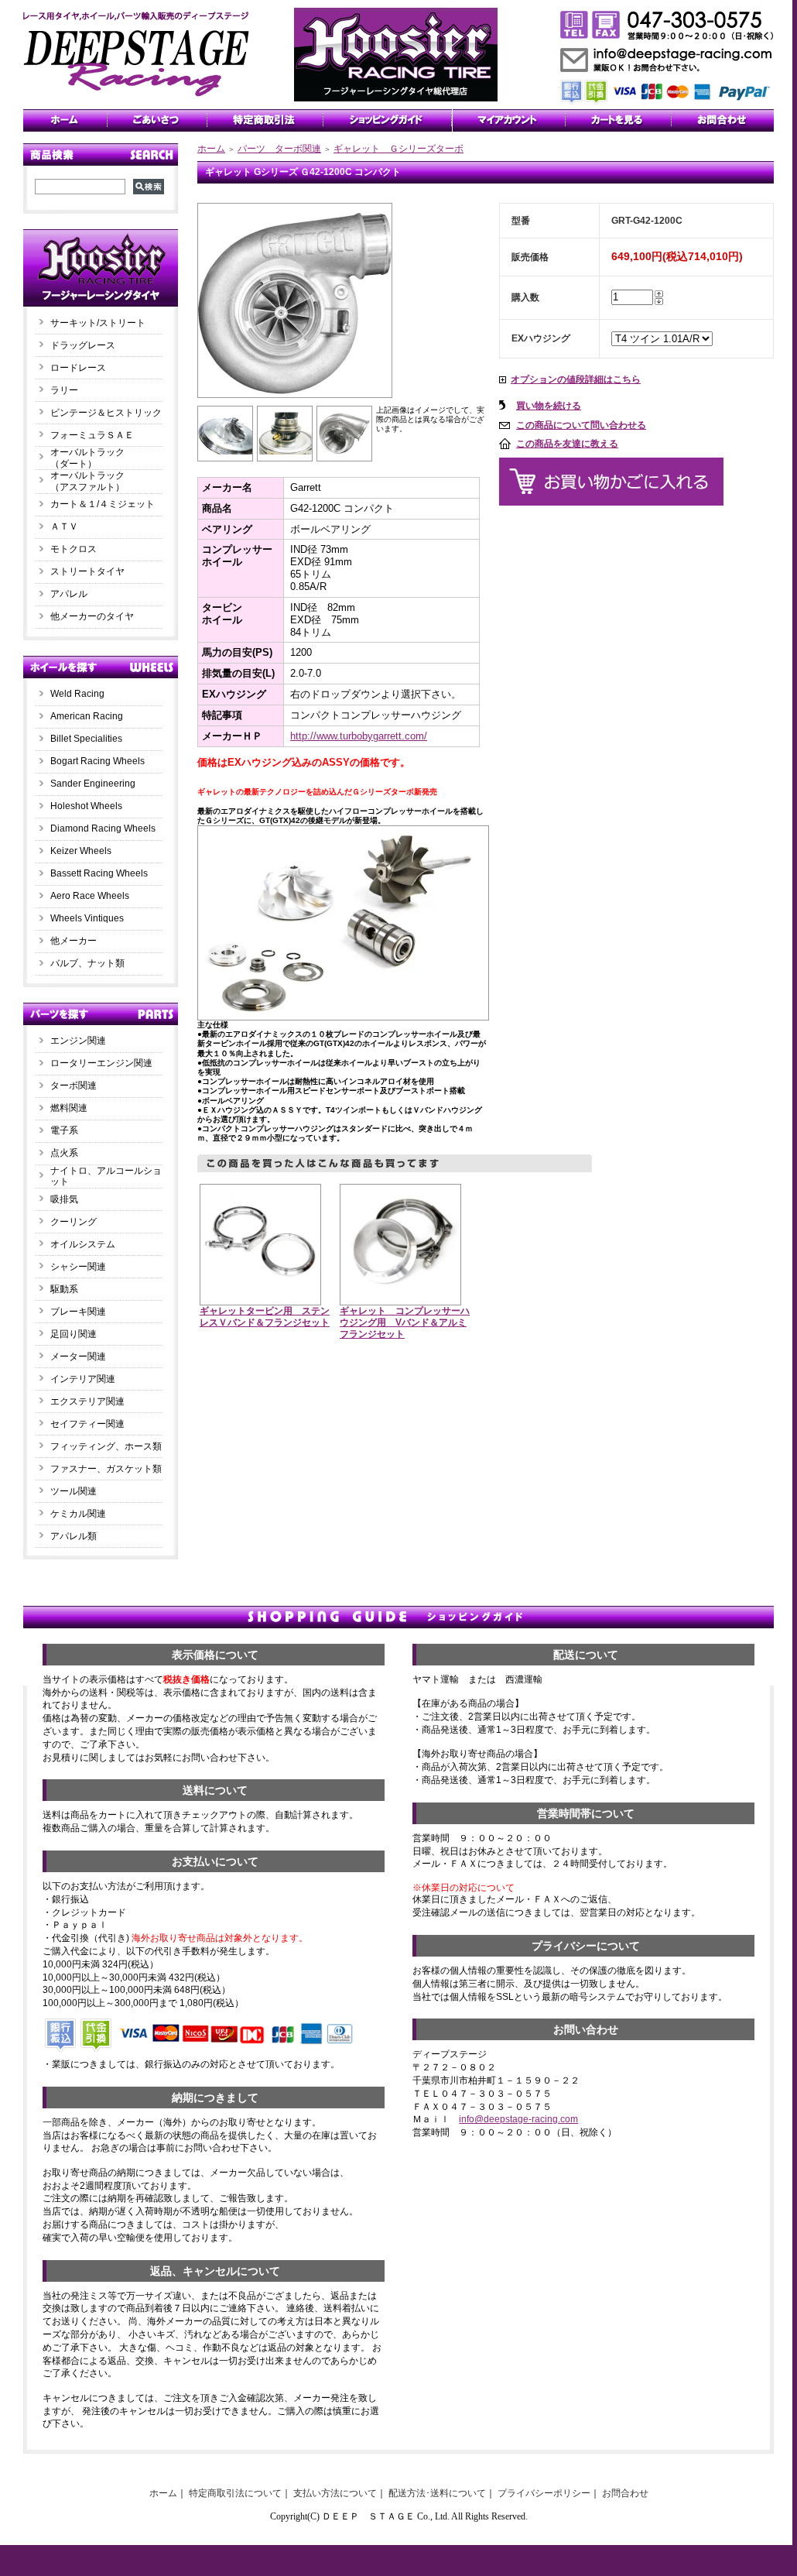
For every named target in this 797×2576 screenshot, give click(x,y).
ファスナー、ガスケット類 (106, 1469)
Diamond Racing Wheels (103, 828)
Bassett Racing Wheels (99, 873)
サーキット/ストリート (98, 323)
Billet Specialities (86, 739)
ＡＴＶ (64, 527)
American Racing (87, 716)
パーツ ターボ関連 (279, 149)
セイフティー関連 (87, 1424)
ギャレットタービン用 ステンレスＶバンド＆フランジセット (265, 1317)
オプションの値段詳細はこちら (576, 379)
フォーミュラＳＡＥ (92, 435)
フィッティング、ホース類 (106, 1446)
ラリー (69, 390)
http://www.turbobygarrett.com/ (359, 736)
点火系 (64, 1153)
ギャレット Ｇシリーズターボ (398, 149)
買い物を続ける (549, 406)
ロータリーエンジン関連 (101, 1063)
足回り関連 (74, 1334)
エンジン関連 (78, 1041)
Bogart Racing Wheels (97, 761)
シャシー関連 (78, 1267)
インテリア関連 (83, 1379)
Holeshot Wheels (86, 806)
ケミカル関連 (78, 1514)
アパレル (69, 594)
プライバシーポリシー (544, 2493)
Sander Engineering (93, 784)
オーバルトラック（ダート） (87, 458)
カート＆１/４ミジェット (103, 504)
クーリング (74, 1222)
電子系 (64, 1130)
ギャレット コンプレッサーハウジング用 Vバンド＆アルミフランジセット (405, 1322)
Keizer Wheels (81, 851)
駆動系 (64, 1289)
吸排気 (64, 1199)
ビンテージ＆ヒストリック (106, 413)
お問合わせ (625, 2493)
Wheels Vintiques (87, 918)
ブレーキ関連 (78, 1312)
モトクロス (74, 549)
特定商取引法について (235, 2493)
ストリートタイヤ (87, 571)
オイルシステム (83, 1244)
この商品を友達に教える (567, 444)
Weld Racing (77, 694)
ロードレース (78, 368)
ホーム (211, 149)
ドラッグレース (83, 345)
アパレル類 (74, 1536)
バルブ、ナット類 (87, 963)
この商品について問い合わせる (581, 425)
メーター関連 (78, 1357)
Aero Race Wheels (90, 896)
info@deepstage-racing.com (518, 2119)
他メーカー (74, 941)
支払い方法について (335, 2493)
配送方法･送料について (437, 2493)
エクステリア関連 (87, 1401)
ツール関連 (74, 1491)
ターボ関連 (74, 1086)
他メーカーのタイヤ (92, 616)
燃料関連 (69, 1108)
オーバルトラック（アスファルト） (87, 481)
